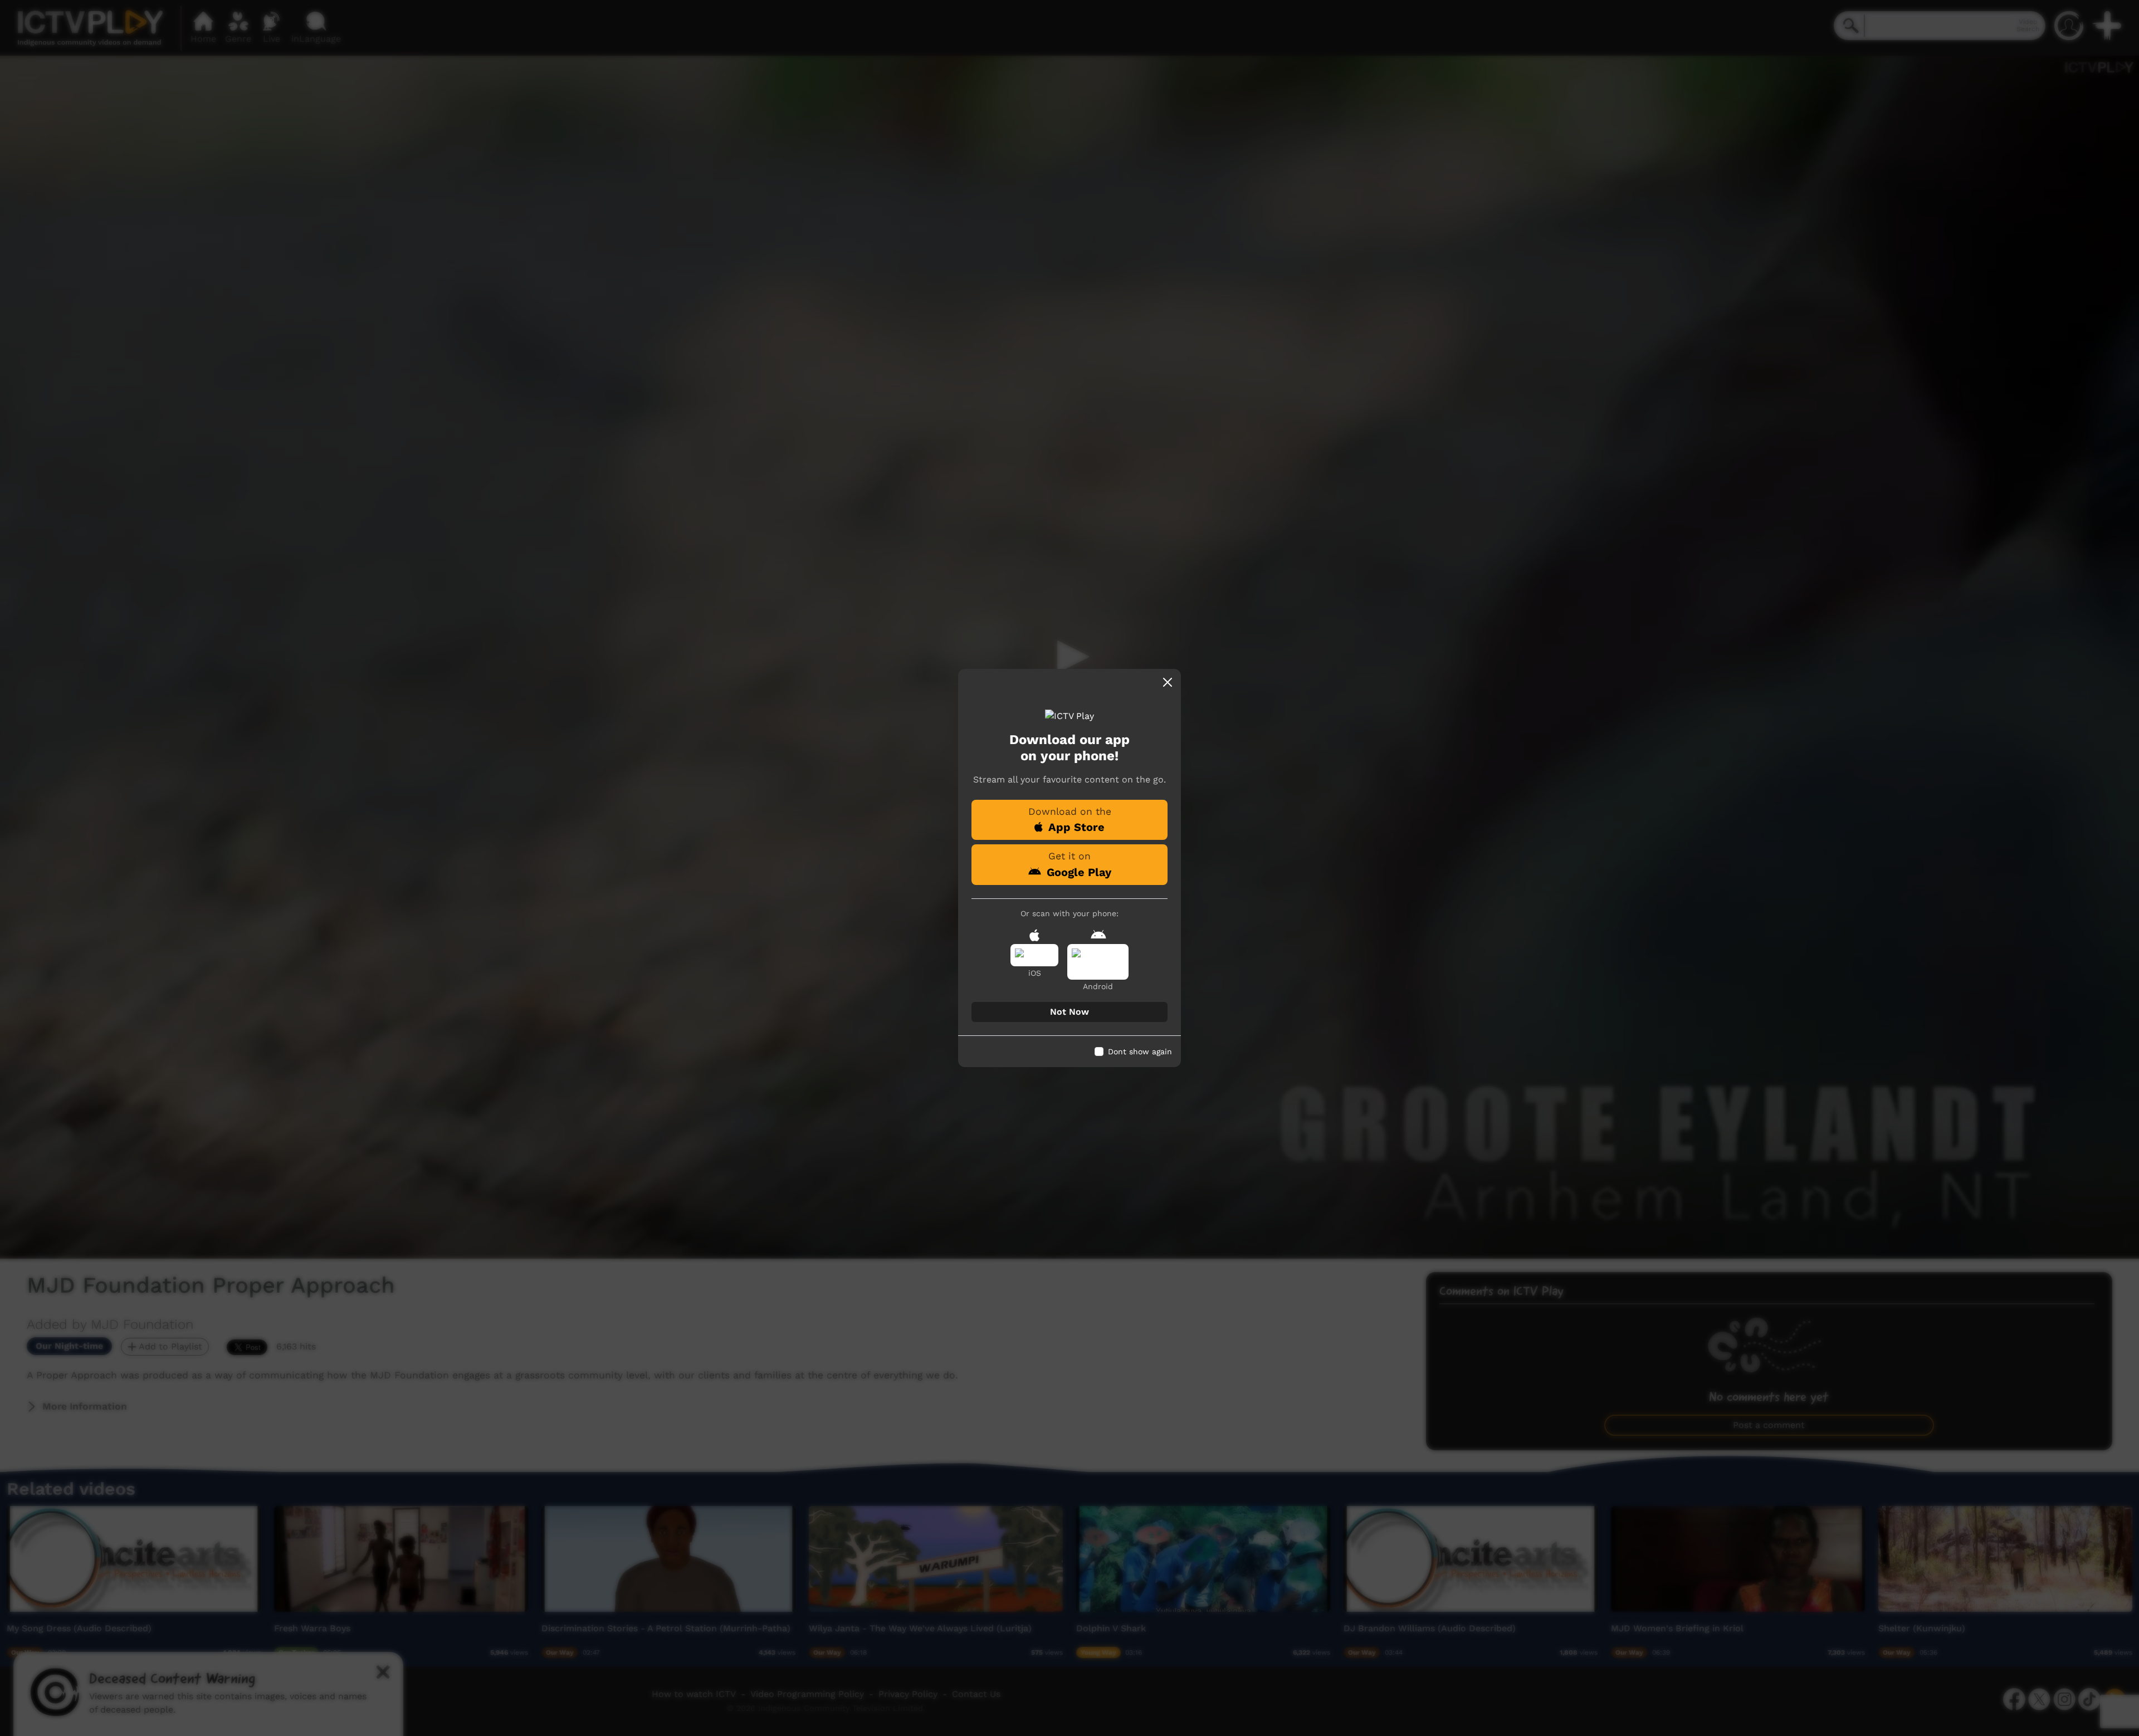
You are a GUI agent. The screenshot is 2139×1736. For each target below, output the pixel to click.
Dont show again (1140, 1052)
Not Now (1069, 1012)
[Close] (1168, 682)
